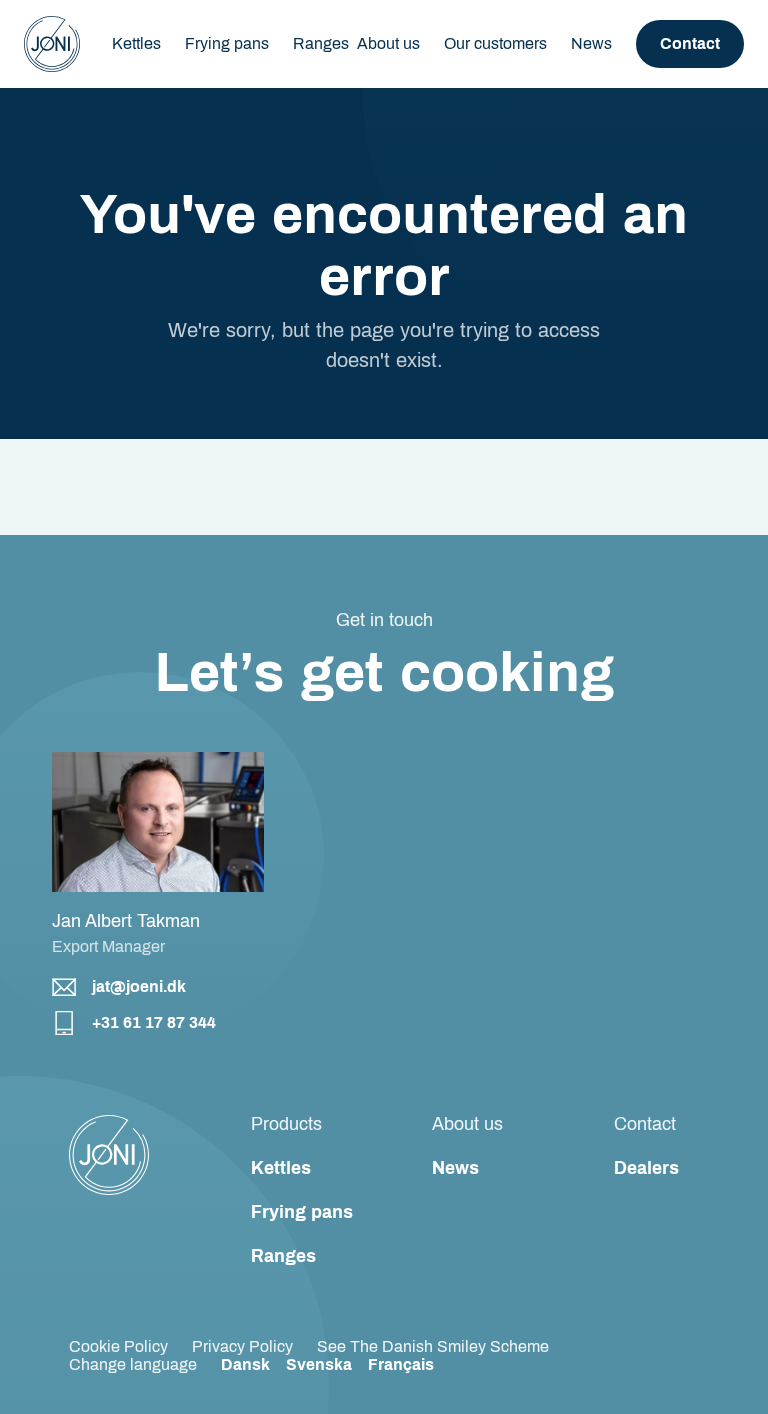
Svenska (319, 1364)
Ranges (283, 1256)
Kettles (281, 1168)
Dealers (646, 1168)
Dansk (245, 1364)
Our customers (495, 43)
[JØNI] (52, 44)
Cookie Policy (118, 1346)
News (591, 43)
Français (401, 1364)
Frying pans (302, 1212)
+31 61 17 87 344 (154, 1022)
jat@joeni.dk (139, 986)
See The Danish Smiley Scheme (433, 1346)
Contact (690, 43)
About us (388, 43)
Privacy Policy (242, 1346)
